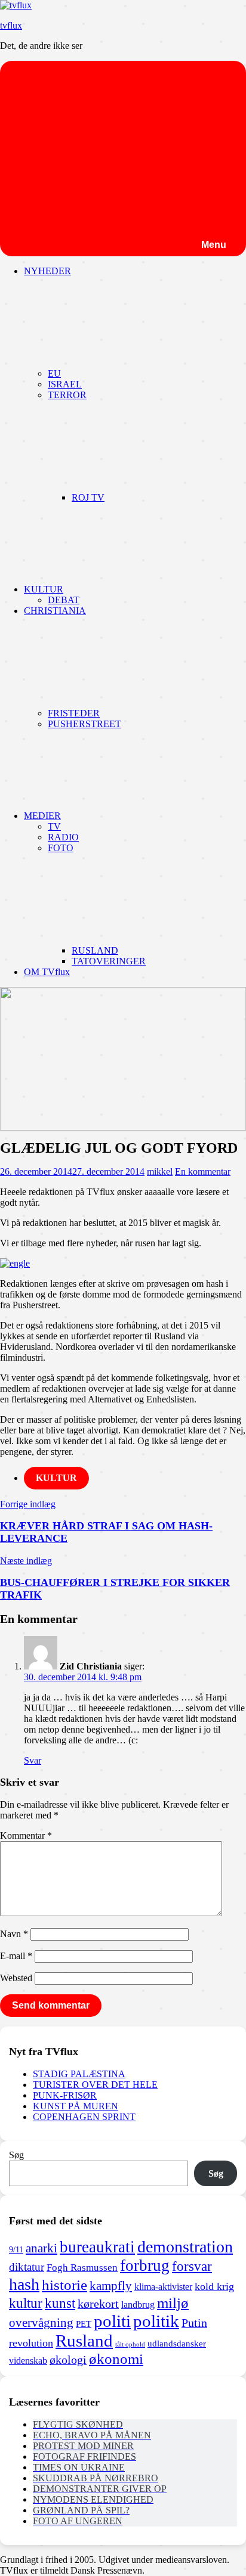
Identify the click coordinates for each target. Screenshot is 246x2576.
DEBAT (64, 600)
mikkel (160, 1171)
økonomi (116, 2359)
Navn (14, 1934)
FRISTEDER (74, 713)
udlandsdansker (177, 2344)
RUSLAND (95, 950)
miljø (173, 2302)
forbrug (145, 2265)
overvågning (41, 2323)
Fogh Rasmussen (82, 2268)
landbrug (138, 2305)
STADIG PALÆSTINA (79, 2074)
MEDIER (42, 816)
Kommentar (26, 1835)
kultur (26, 2303)
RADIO (63, 837)
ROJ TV (88, 497)
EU (54, 373)
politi (112, 2321)
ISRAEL (65, 384)
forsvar (192, 2266)
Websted (16, 1978)
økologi (68, 2360)
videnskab (28, 2361)
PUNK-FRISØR (65, 2095)
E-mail (16, 1956)
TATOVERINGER (109, 961)
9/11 (16, 2249)
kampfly (111, 2286)
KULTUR (44, 589)
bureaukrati (97, 2247)
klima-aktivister (163, 2287)
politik (156, 2321)
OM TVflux (47, 972)
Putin (194, 2323)
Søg (16, 2155)
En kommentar (203, 1171)
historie (64, 2285)
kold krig (214, 2286)
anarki (41, 2248)
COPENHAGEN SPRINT (84, 2117)
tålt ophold (130, 2344)
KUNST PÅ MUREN (76, 2106)
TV (54, 826)
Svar (33, 1760)
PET (84, 2324)
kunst (60, 2303)
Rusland (84, 2341)
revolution (31, 2343)
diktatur (27, 2267)
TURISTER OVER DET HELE (95, 2085)
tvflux (11, 25)
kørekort (98, 2304)
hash (24, 2284)
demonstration (185, 2247)
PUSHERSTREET (84, 724)
